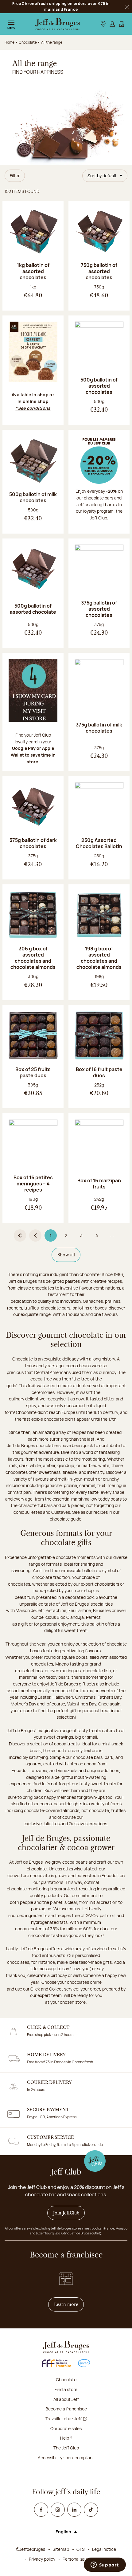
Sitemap (61, 2549)
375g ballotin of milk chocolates (99, 728)
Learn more (69, 2304)
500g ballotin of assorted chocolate (33, 609)
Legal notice (104, 2549)
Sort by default (102, 176)
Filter (15, 176)
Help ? (66, 2438)
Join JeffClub (66, 2213)
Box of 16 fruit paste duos (99, 1072)
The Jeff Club (66, 2448)
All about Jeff (66, 2399)
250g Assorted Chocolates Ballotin (99, 843)
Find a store (66, 2389)
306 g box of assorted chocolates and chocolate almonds (33, 958)
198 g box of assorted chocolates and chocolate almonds (99, 958)
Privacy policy (42, 2559)
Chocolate (66, 2380)
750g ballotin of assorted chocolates (99, 271)
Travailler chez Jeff (64, 2419)
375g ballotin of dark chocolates (33, 843)
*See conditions (33, 408)
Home (10, 42)
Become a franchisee (66, 2409)
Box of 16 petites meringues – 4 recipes (33, 1184)
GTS (81, 2549)
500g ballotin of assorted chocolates (99, 386)
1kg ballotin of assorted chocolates (33, 271)
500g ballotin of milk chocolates (33, 497)
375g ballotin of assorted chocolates (99, 609)
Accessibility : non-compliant (66, 2458)
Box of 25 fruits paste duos (33, 1072)
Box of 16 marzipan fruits (99, 1184)
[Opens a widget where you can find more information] (105, 2565)
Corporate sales (66, 2428)
